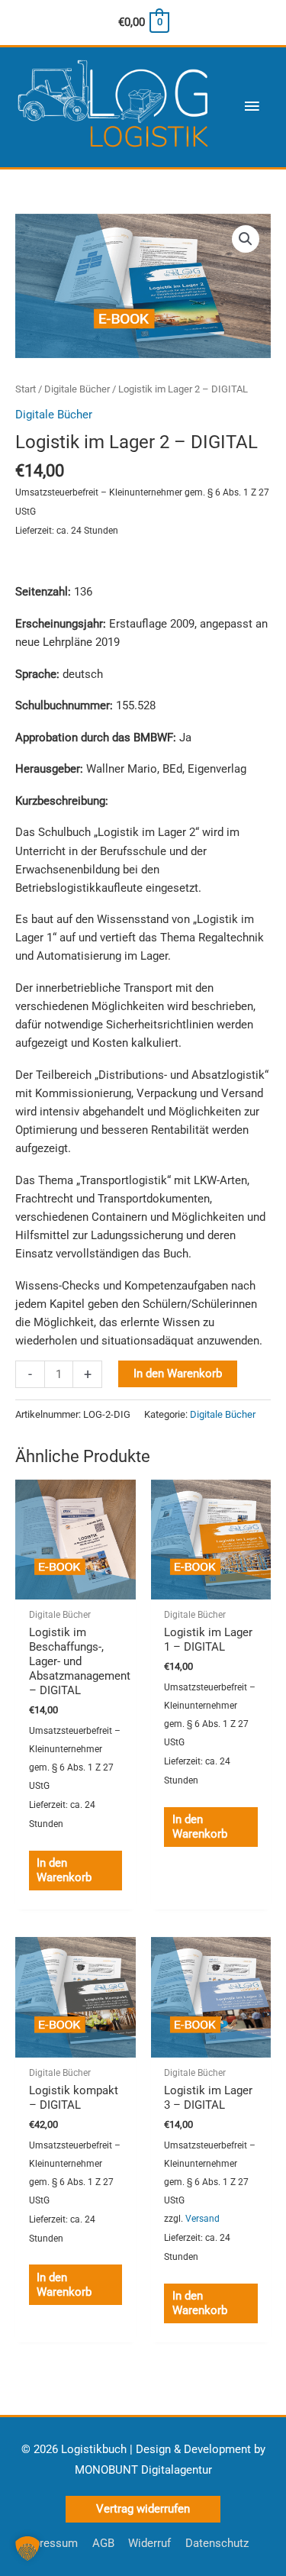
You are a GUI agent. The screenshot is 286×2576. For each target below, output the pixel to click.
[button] (246, 239)
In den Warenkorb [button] (64, 1870)
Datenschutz (217, 2543)
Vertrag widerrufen (143, 2509)
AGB (103, 2543)
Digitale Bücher (77, 389)
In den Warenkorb (178, 1374)
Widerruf (149, 2543)
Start (26, 389)
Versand (202, 2219)
